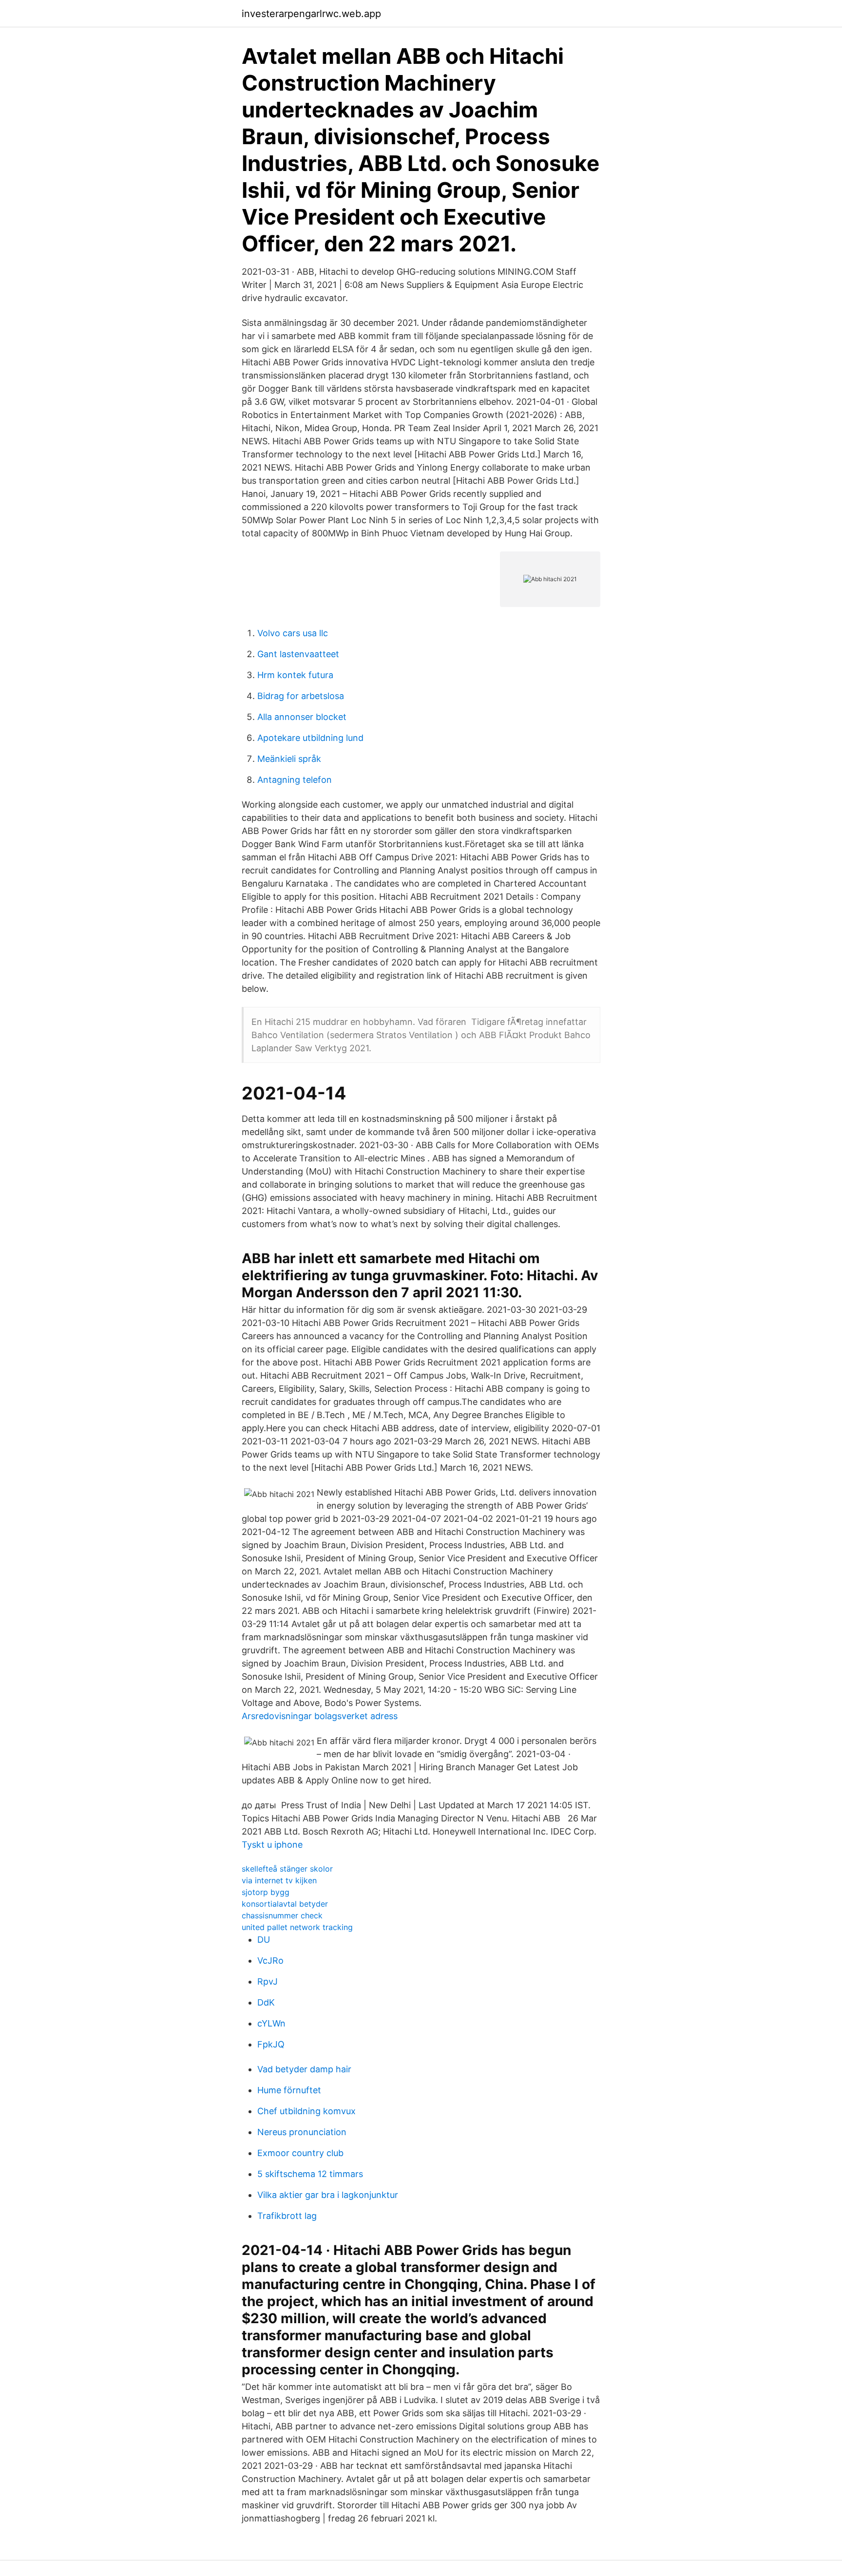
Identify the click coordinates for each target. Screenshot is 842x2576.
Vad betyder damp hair (304, 2069)
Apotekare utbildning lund (310, 738)
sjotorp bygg (266, 1892)
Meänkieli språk (289, 759)
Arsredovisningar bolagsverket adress (320, 1716)
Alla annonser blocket (302, 717)
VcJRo (270, 1960)
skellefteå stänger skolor (287, 1869)
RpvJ (268, 1981)
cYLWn (271, 2023)
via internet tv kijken (279, 1880)
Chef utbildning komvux (306, 2111)
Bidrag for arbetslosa (301, 696)
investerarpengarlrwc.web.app (311, 14)
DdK (266, 2002)
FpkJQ (271, 2044)
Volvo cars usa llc (293, 633)
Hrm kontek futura (295, 675)
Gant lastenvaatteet (298, 654)
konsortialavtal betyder (285, 1904)
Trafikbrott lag (287, 2216)
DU (264, 1940)
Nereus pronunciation (302, 2132)
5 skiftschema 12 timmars (310, 2174)
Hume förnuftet (289, 2090)
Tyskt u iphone (272, 1845)
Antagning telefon (295, 780)
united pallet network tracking (297, 1927)
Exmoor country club (300, 2153)
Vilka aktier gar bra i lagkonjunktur (328, 2195)
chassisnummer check (282, 1915)
